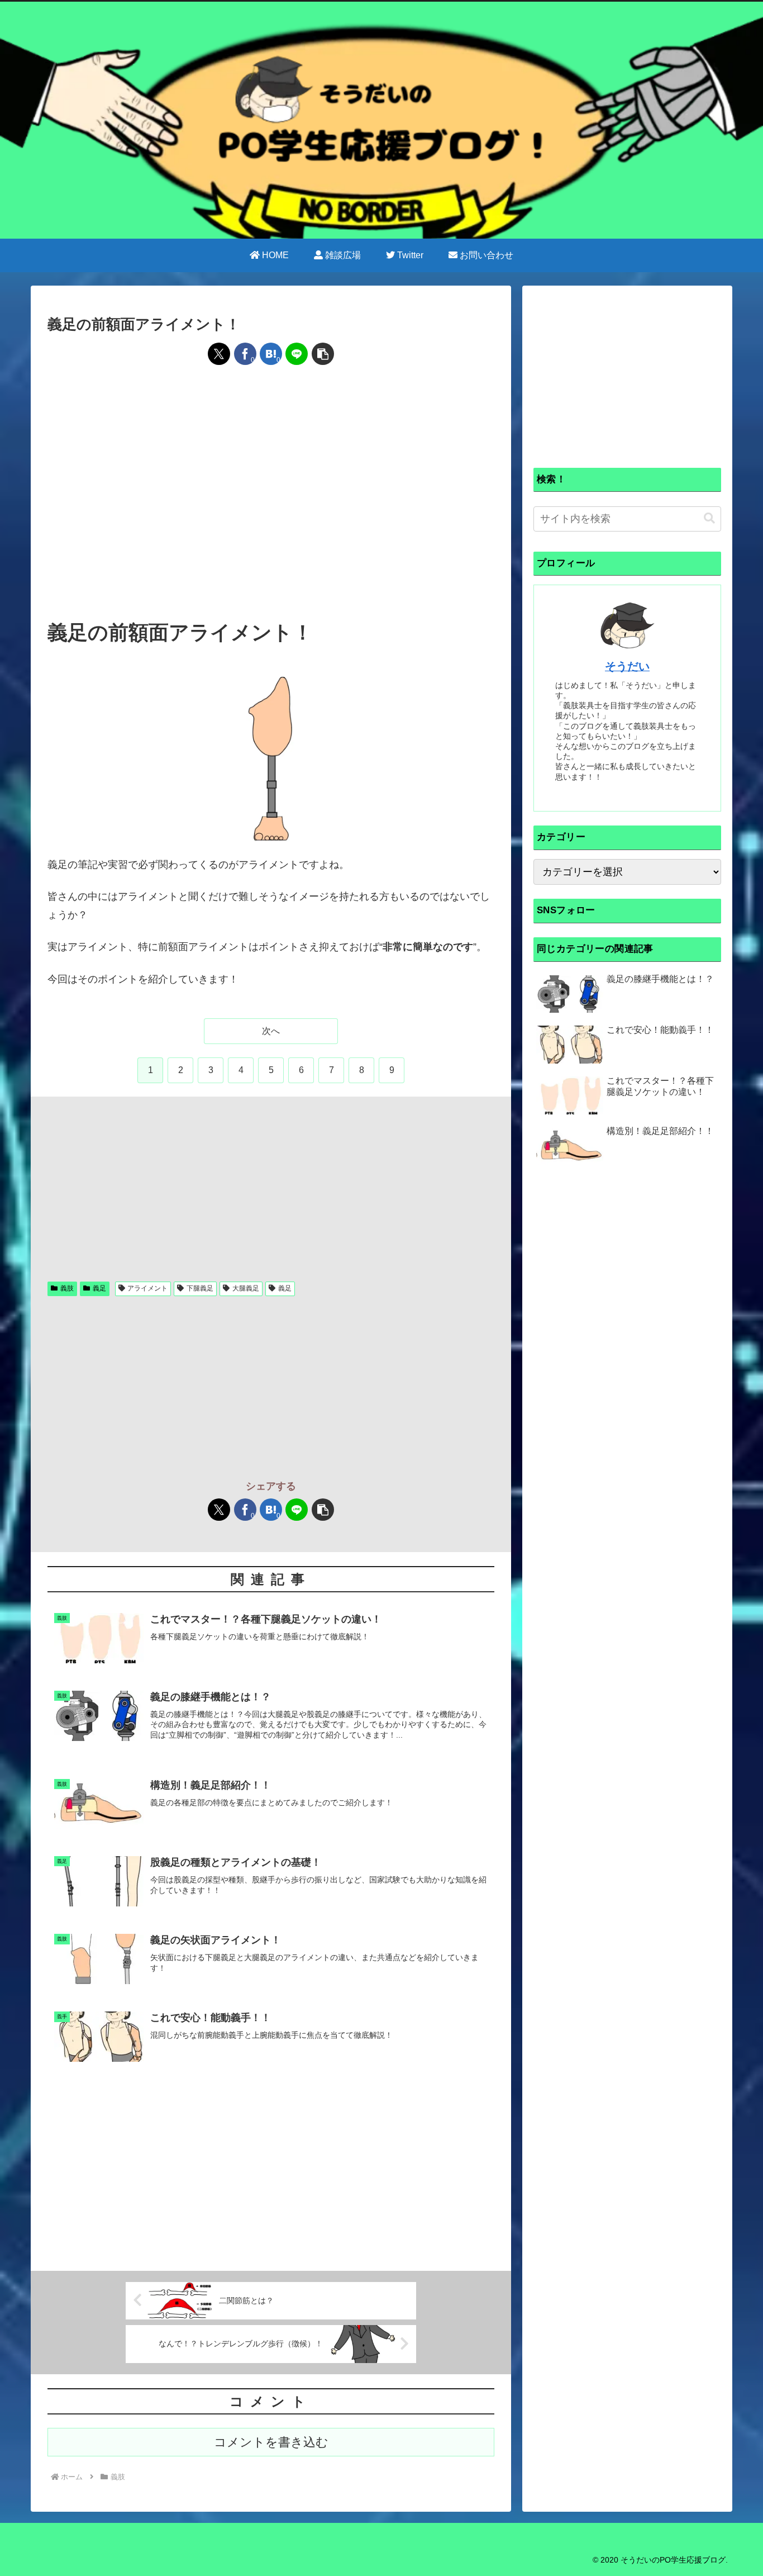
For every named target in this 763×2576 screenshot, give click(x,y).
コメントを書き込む (271, 2442)
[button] (323, 354)
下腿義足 (200, 1288)
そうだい (627, 666)
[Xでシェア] (219, 354)
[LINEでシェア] (297, 354)
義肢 (67, 1288)
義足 (99, 1288)
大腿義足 (246, 1288)
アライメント (147, 1288)
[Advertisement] (271, 410)
